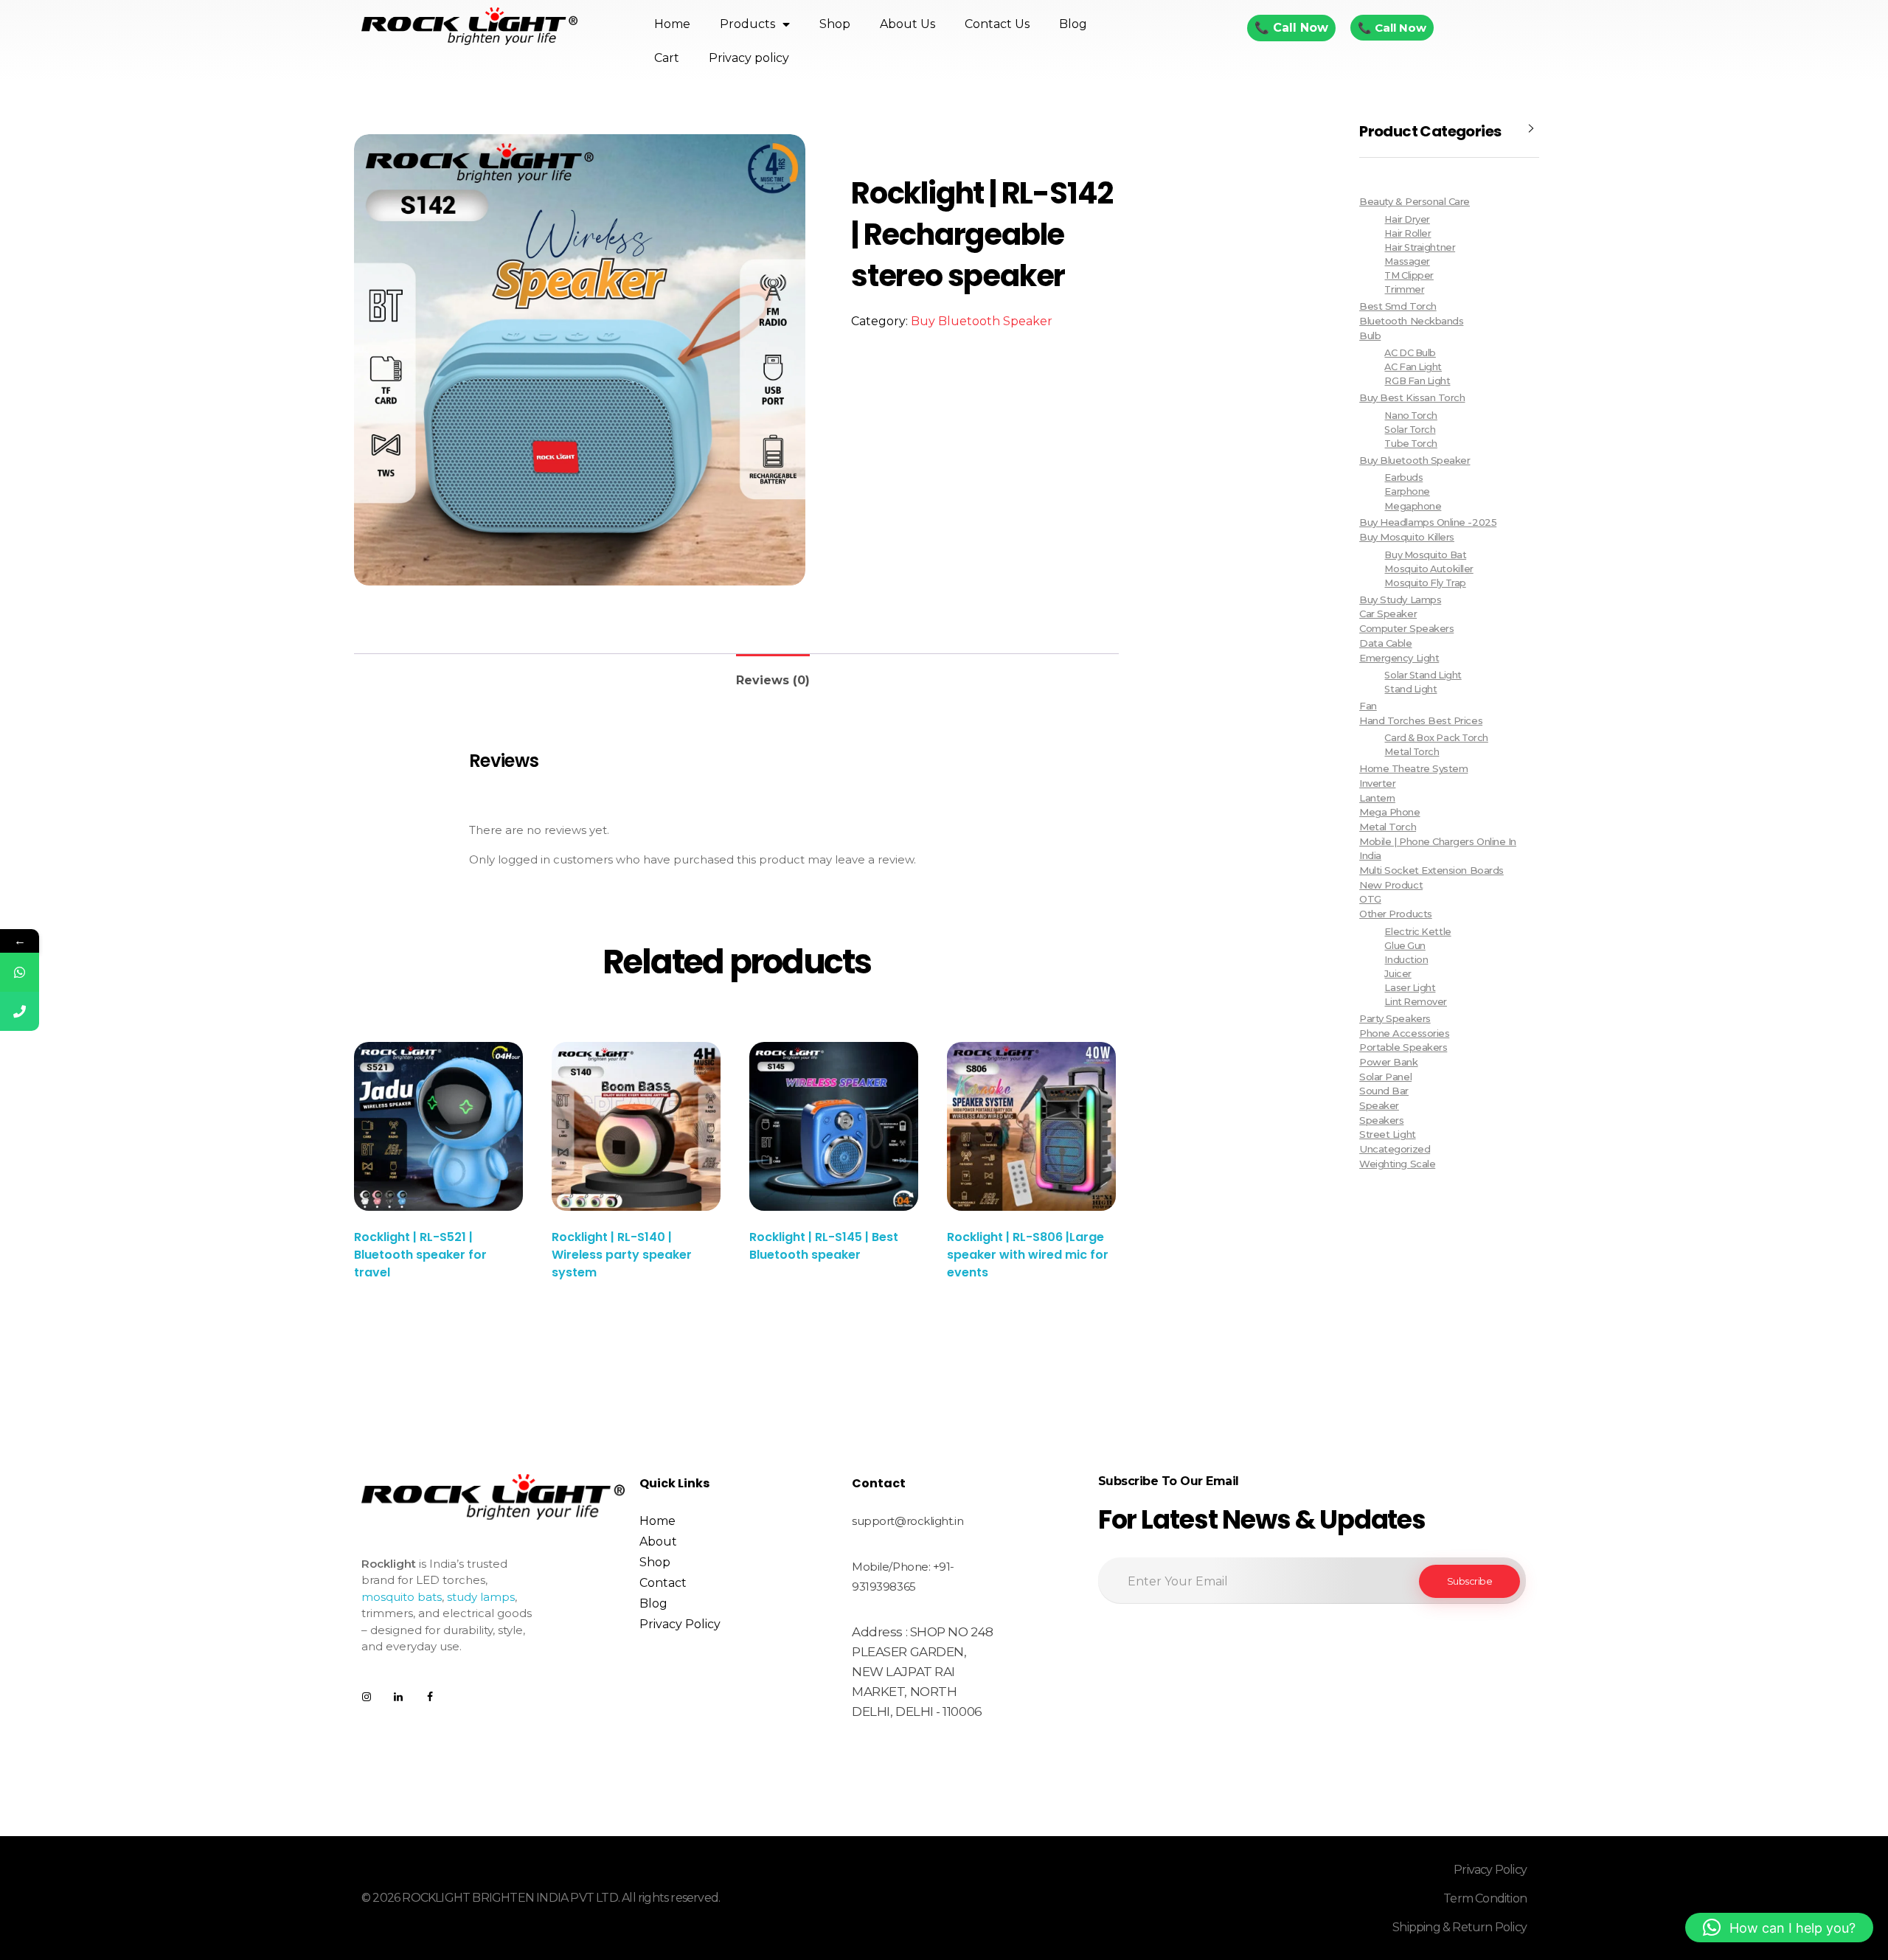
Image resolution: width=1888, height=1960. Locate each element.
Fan (1368, 706)
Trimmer (1404, 289)
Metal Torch (1412, 752)
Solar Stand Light (1423, 675)
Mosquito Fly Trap (1425, 583)
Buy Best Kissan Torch (1412, 397)
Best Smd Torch (1398, 306)
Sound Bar (1384, 1091)
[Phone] (20, 1011)
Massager (1407, 261)
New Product (1391, 885)
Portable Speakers (1403, 1047)
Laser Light (1410, 988)
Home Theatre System (1413, 768)
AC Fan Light (1413, 367)
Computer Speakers (1406, 628)
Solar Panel (1385, 1077)
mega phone (1389, 812)
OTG (1370, 899)
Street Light (1387, 1134)
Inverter (1377, 783)
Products (747, 24)
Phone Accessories (1404, 1033)
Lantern (1377, 798)
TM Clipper (1409, 275)
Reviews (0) (773, 680)
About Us (907, 24)
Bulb (1370, 336)
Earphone (1407, 491)
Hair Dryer (1407, 219)
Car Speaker (1388, 614)
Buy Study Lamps (1400, 600)
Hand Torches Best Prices (1421, 720)
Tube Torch (1410, 444)
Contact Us (997, 24)
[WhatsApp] (20, 972)
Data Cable (1385, 643)
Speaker (1379, 1105)
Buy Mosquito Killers (1407, 537)
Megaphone (1413, 506)
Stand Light (1410, 689)
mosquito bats (402, 1597)
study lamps (481, 1597)
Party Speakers (1395, 1018)
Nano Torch (1410, 416)
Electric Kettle (1417, 932)
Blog (1073, 24)
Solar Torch (1410, 430)
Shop (835, 24)
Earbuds (1403, 477)
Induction (1406, 960)
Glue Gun (1405, 946)
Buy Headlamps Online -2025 (1428, 522)
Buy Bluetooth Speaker (982, 321)
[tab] (773, 674)
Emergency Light (1399, 658)
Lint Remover (1415, 1002)
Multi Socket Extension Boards (1431, 870)
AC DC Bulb (1410, 353)
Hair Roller (1408, 233)
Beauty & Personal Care (1415, 201)
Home (672, 24)
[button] (1779, 1928)
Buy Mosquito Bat (1425, 555)
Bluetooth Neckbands (1411, 321)
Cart (667, 58)
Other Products (1396, 914)
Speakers (1381, 1120)
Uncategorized (1395, 1149)
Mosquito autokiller (1429, 569)
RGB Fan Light (1417, 381)
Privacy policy (749, 58)
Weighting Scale (1397, 1164)
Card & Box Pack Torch (1436, 738)
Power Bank (1388, 1062)
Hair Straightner (1420, 247)
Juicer (1398, 974)
